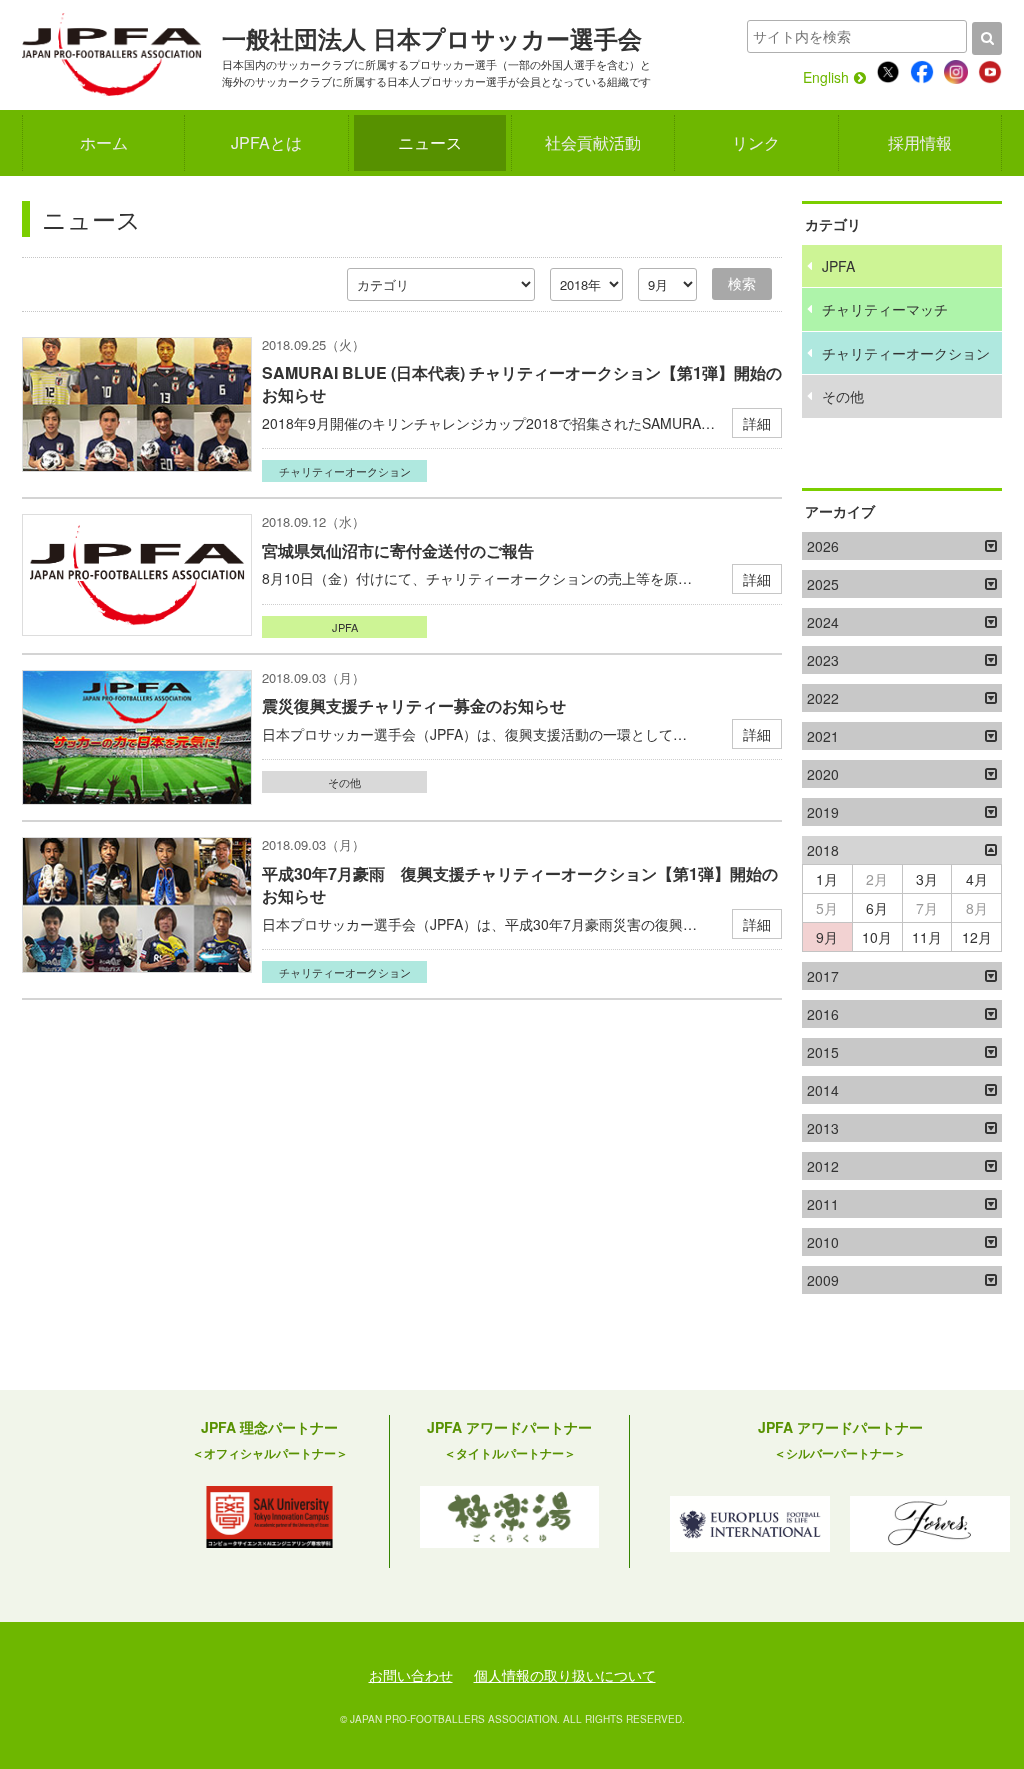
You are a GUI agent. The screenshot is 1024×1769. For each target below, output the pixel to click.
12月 (977, 937)
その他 (344, 782)
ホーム (104, 142)
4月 (977, 879)
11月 (927, 937)
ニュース (430, 142)
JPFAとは (266, 142)
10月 (877, 937)
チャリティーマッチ (885, 309)
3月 (927, 879)
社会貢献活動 (593, 142)
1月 (827, 879)
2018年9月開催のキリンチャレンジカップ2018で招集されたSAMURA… (522, 397)
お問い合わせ (411, 1675)
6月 (877, 908)
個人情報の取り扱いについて (565, 1675)
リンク (756, 142)
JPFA (345, 627)
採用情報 (920, 142)
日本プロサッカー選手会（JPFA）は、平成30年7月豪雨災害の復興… (520, 898)
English (826, 77)
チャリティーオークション (345, 471)
